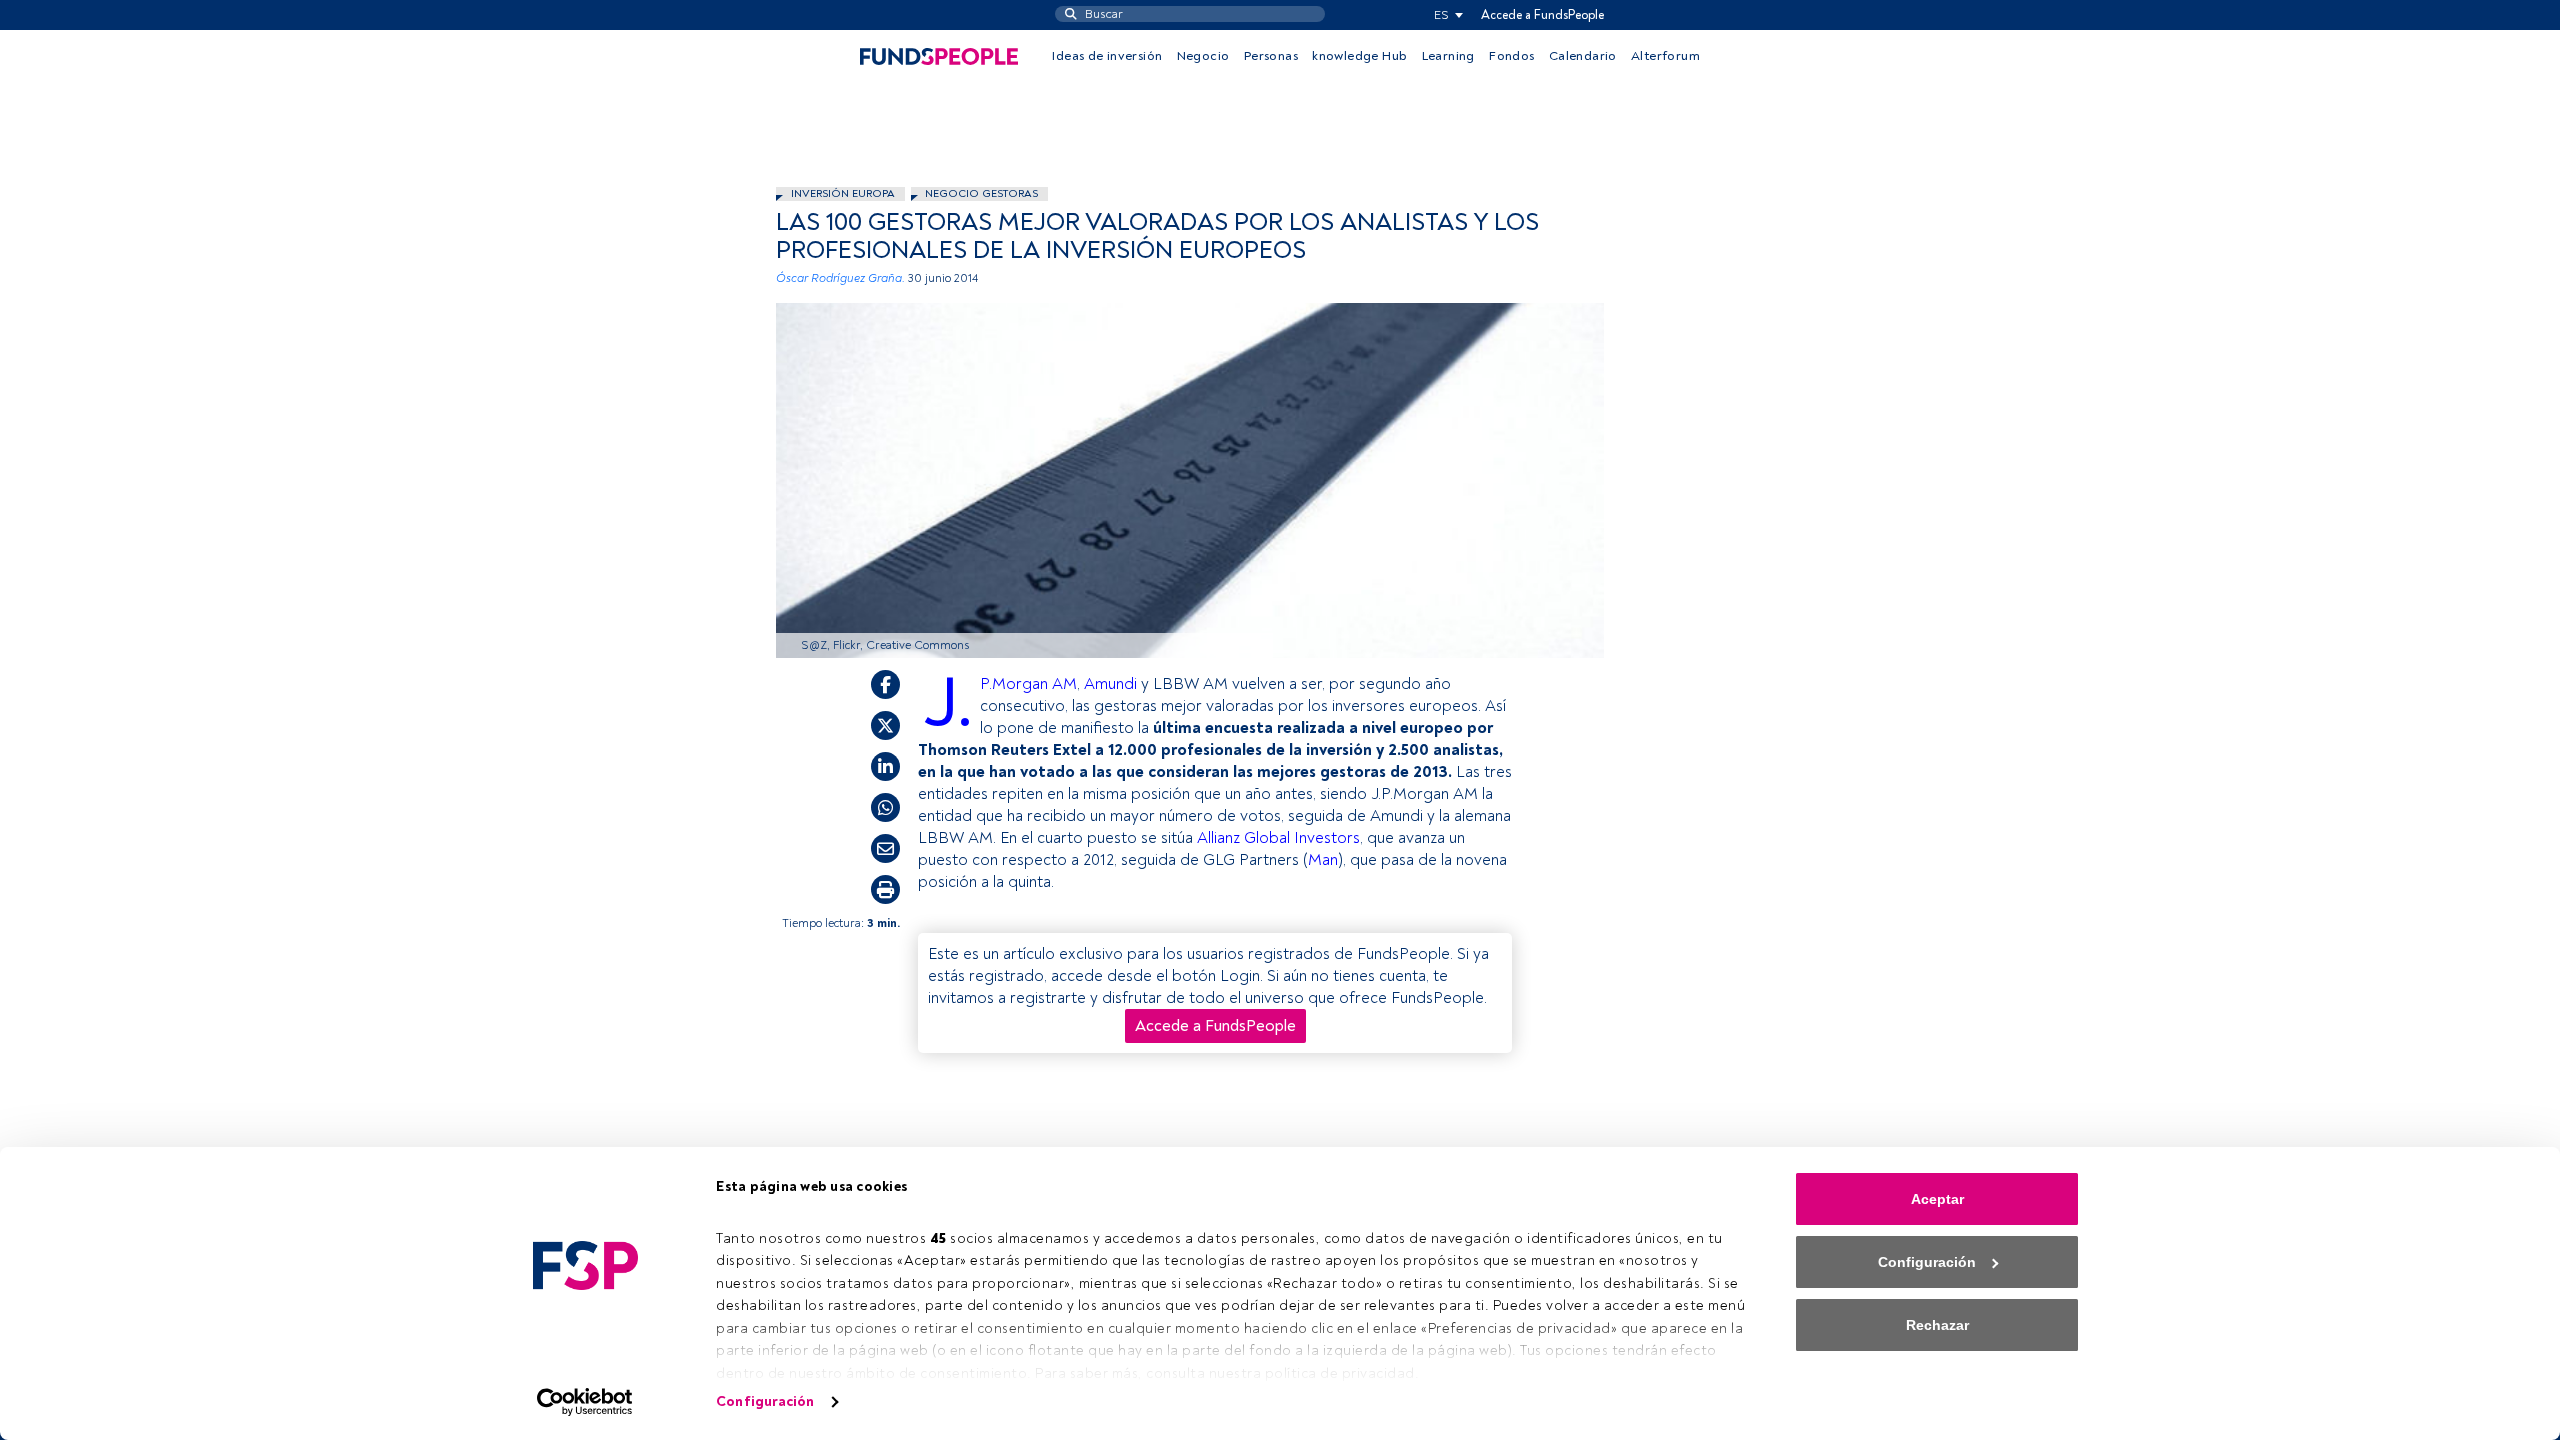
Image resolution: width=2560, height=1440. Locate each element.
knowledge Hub (1359, 56)
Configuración (765, 1401)
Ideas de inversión (1107, 56)
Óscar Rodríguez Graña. (840, 278)
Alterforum (1665, 56)
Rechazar (1937, 1325)
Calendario (1583, 56)
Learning (1448, 56)
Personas (1271, 56)
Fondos (1511, 56)
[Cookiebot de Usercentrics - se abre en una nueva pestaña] (585, 1402)
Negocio (1203, 56)
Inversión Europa (843, 193)
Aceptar (1937, 1199)
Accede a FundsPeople (1542, 15)
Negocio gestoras (981, 193)
